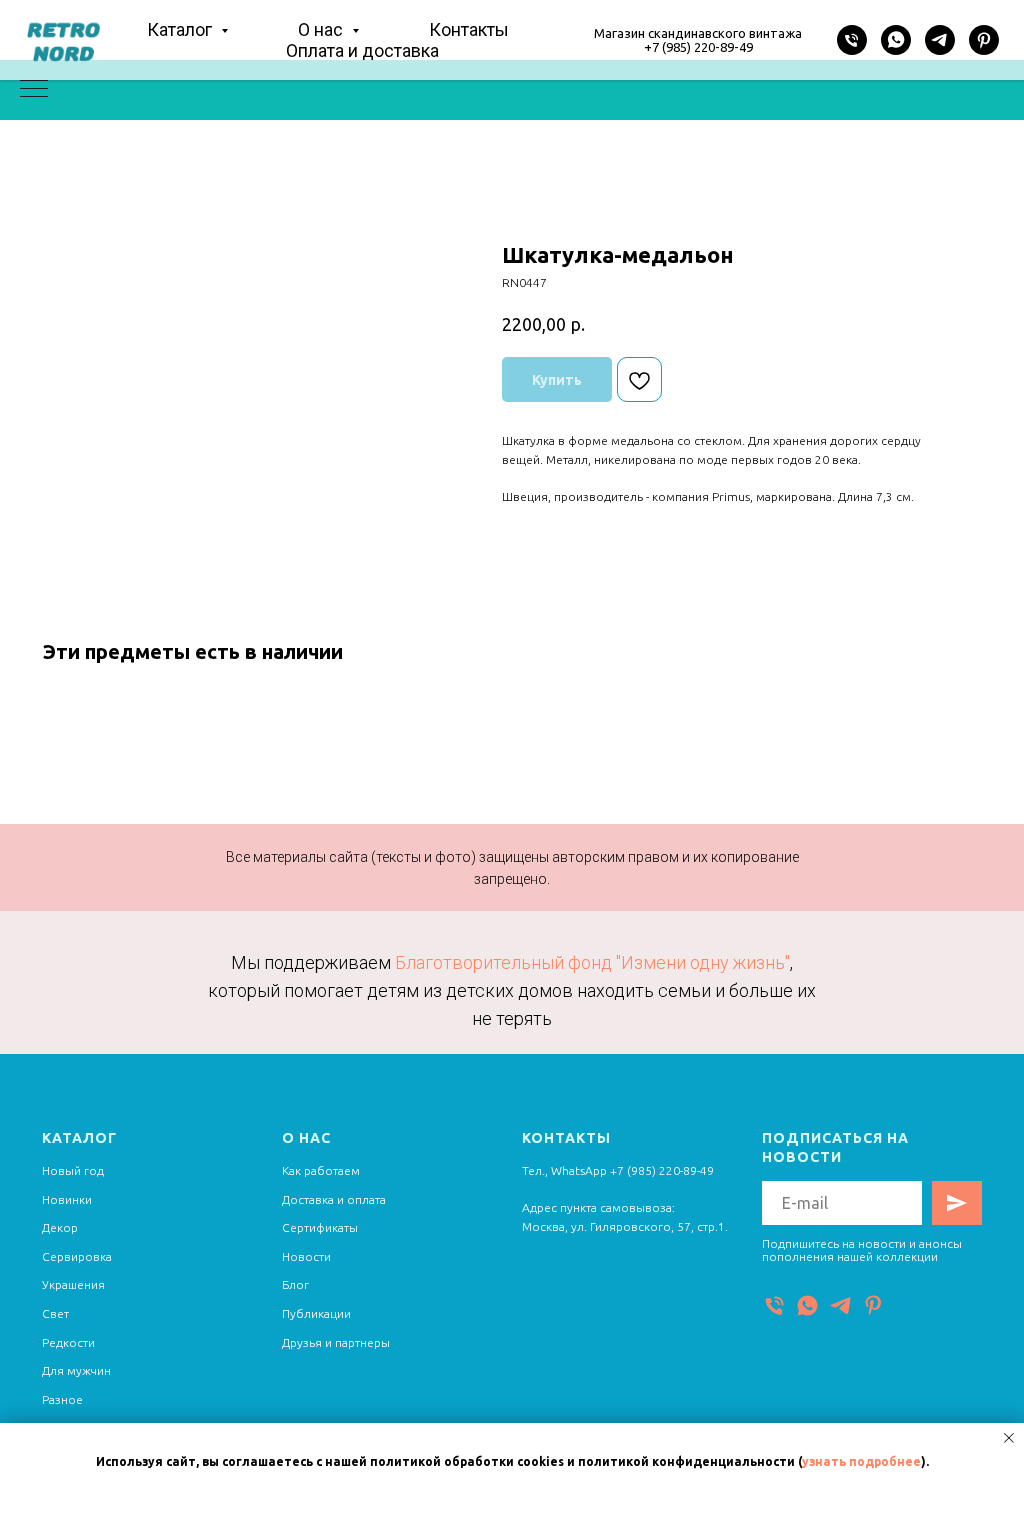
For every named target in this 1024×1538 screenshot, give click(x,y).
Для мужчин (76, 1370)
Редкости (68, 1342)
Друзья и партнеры (336, 1342)
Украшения (73, 1284)
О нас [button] (322, 29)
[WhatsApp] (896, 40)
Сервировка (77, 1256)
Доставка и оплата (334, 1199)
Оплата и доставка (362, 50)
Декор (60, 1227)
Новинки (67, 1199)
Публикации (316, 1313)
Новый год (73, 1170)
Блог (295, 1284)
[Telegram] (940, 40)
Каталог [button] (181, 29)
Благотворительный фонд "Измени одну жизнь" (592, 962)
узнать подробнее (861, 1461)
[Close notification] (1009, 1438)
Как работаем (321, 1170)
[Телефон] (852, 40)
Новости (306, 1256)
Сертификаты (320, 1227)
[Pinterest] (984, 40)
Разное (62, 1399)
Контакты (469, 29)
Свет (55, 1313)
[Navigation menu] (34, 90)
